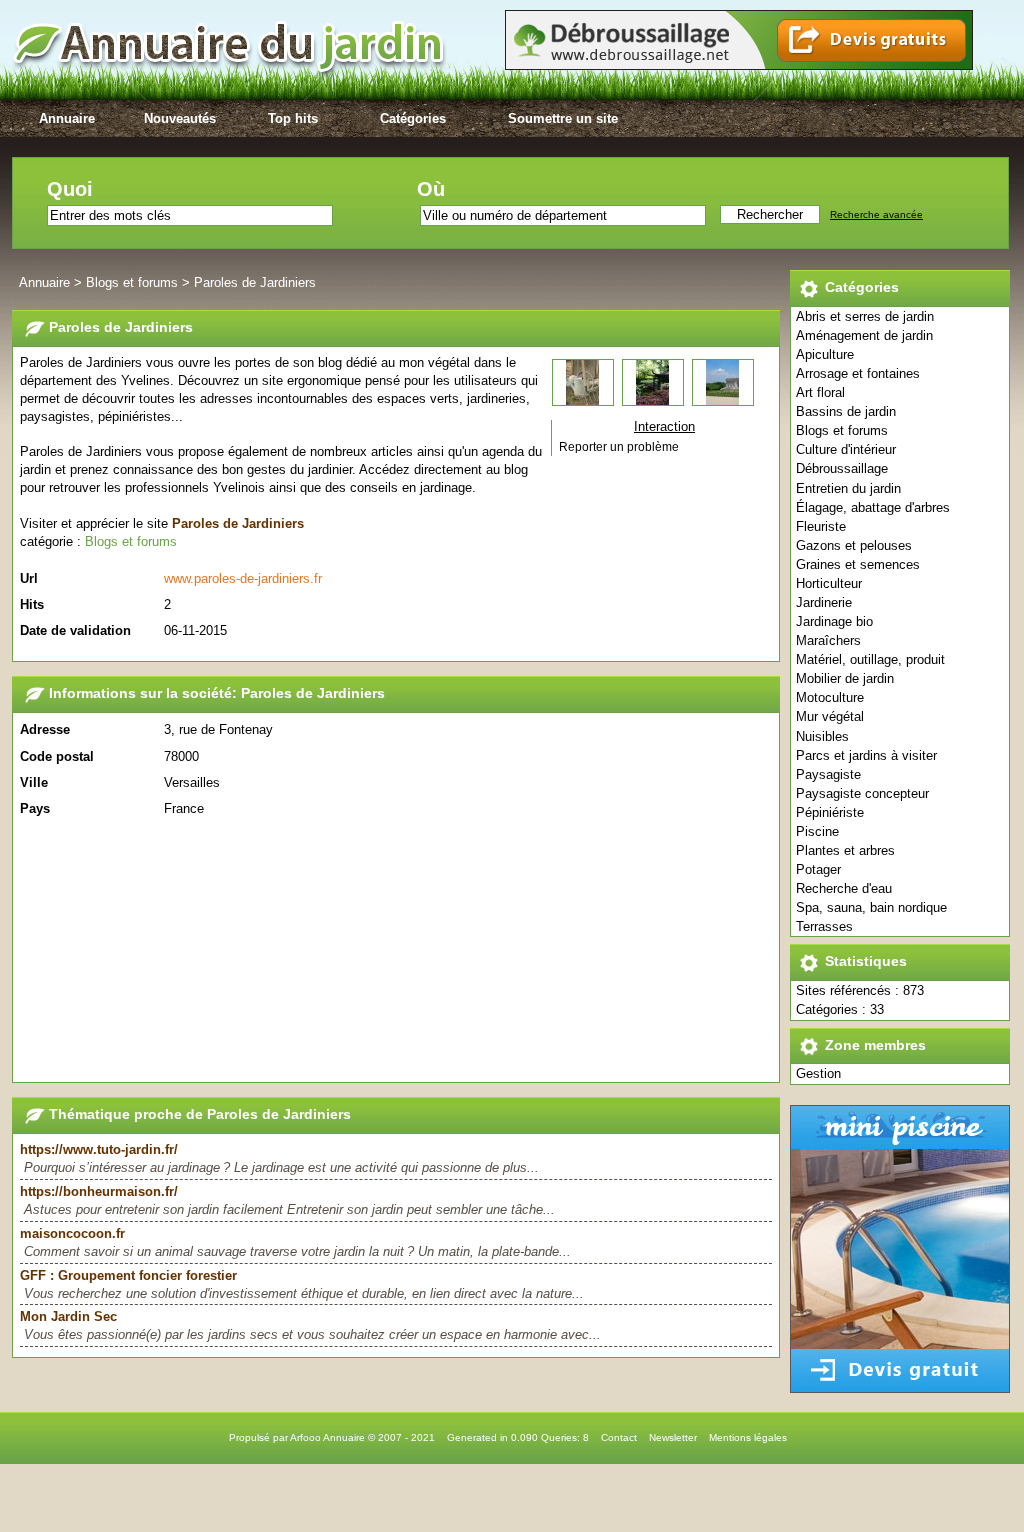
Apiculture (825, 354)
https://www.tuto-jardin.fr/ (99, 1149)
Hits (32, 604)
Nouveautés (180, 118)
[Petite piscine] (900, 1388)
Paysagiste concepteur (862, 793)
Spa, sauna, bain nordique (871, 907)
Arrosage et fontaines (858, 373)
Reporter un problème (619, 447)
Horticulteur (829, 583)
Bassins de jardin (846, 411)
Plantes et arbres (845, 850)
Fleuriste (821, 526)
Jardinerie (824, 602)
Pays (35, 808)
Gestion (818, 1073)
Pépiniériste (830, 812)
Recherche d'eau (844, 888)
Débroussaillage (842, 468)
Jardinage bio (834, 621)
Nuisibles (822, 736)
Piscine (817, 831)
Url (29, 578)
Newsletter (673, 1437)
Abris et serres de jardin (865, 316)
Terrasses (824, 926)
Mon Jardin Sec (68, 1316)
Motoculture (830, 697)
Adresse (45, 729)
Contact (619, 1437)
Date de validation (75, 630)
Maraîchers (828, 640)
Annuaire (67, 118)
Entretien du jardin (848, 488)
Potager (818, 869)
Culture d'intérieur (846, 449)
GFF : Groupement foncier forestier (128, 1275)
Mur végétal (830, 716)
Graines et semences (858, 564)
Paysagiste (828, 774)
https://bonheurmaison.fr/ (99, 1191)
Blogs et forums (842, 430)
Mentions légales (748, 1437)
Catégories (413, 118)
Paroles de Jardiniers (255, 282)
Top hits (293, 118)
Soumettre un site (563, 118)
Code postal (57, 756)
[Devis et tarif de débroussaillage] (739, 65)
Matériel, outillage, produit (870, 659)
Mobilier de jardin (845, 678)
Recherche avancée (876, 214)
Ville (34, 782)
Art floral (820, 392)
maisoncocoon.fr (72, 1233)
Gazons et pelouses (854, 545)
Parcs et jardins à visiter (866, 755)
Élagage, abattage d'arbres (873, 507)
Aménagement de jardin (864, 335)
